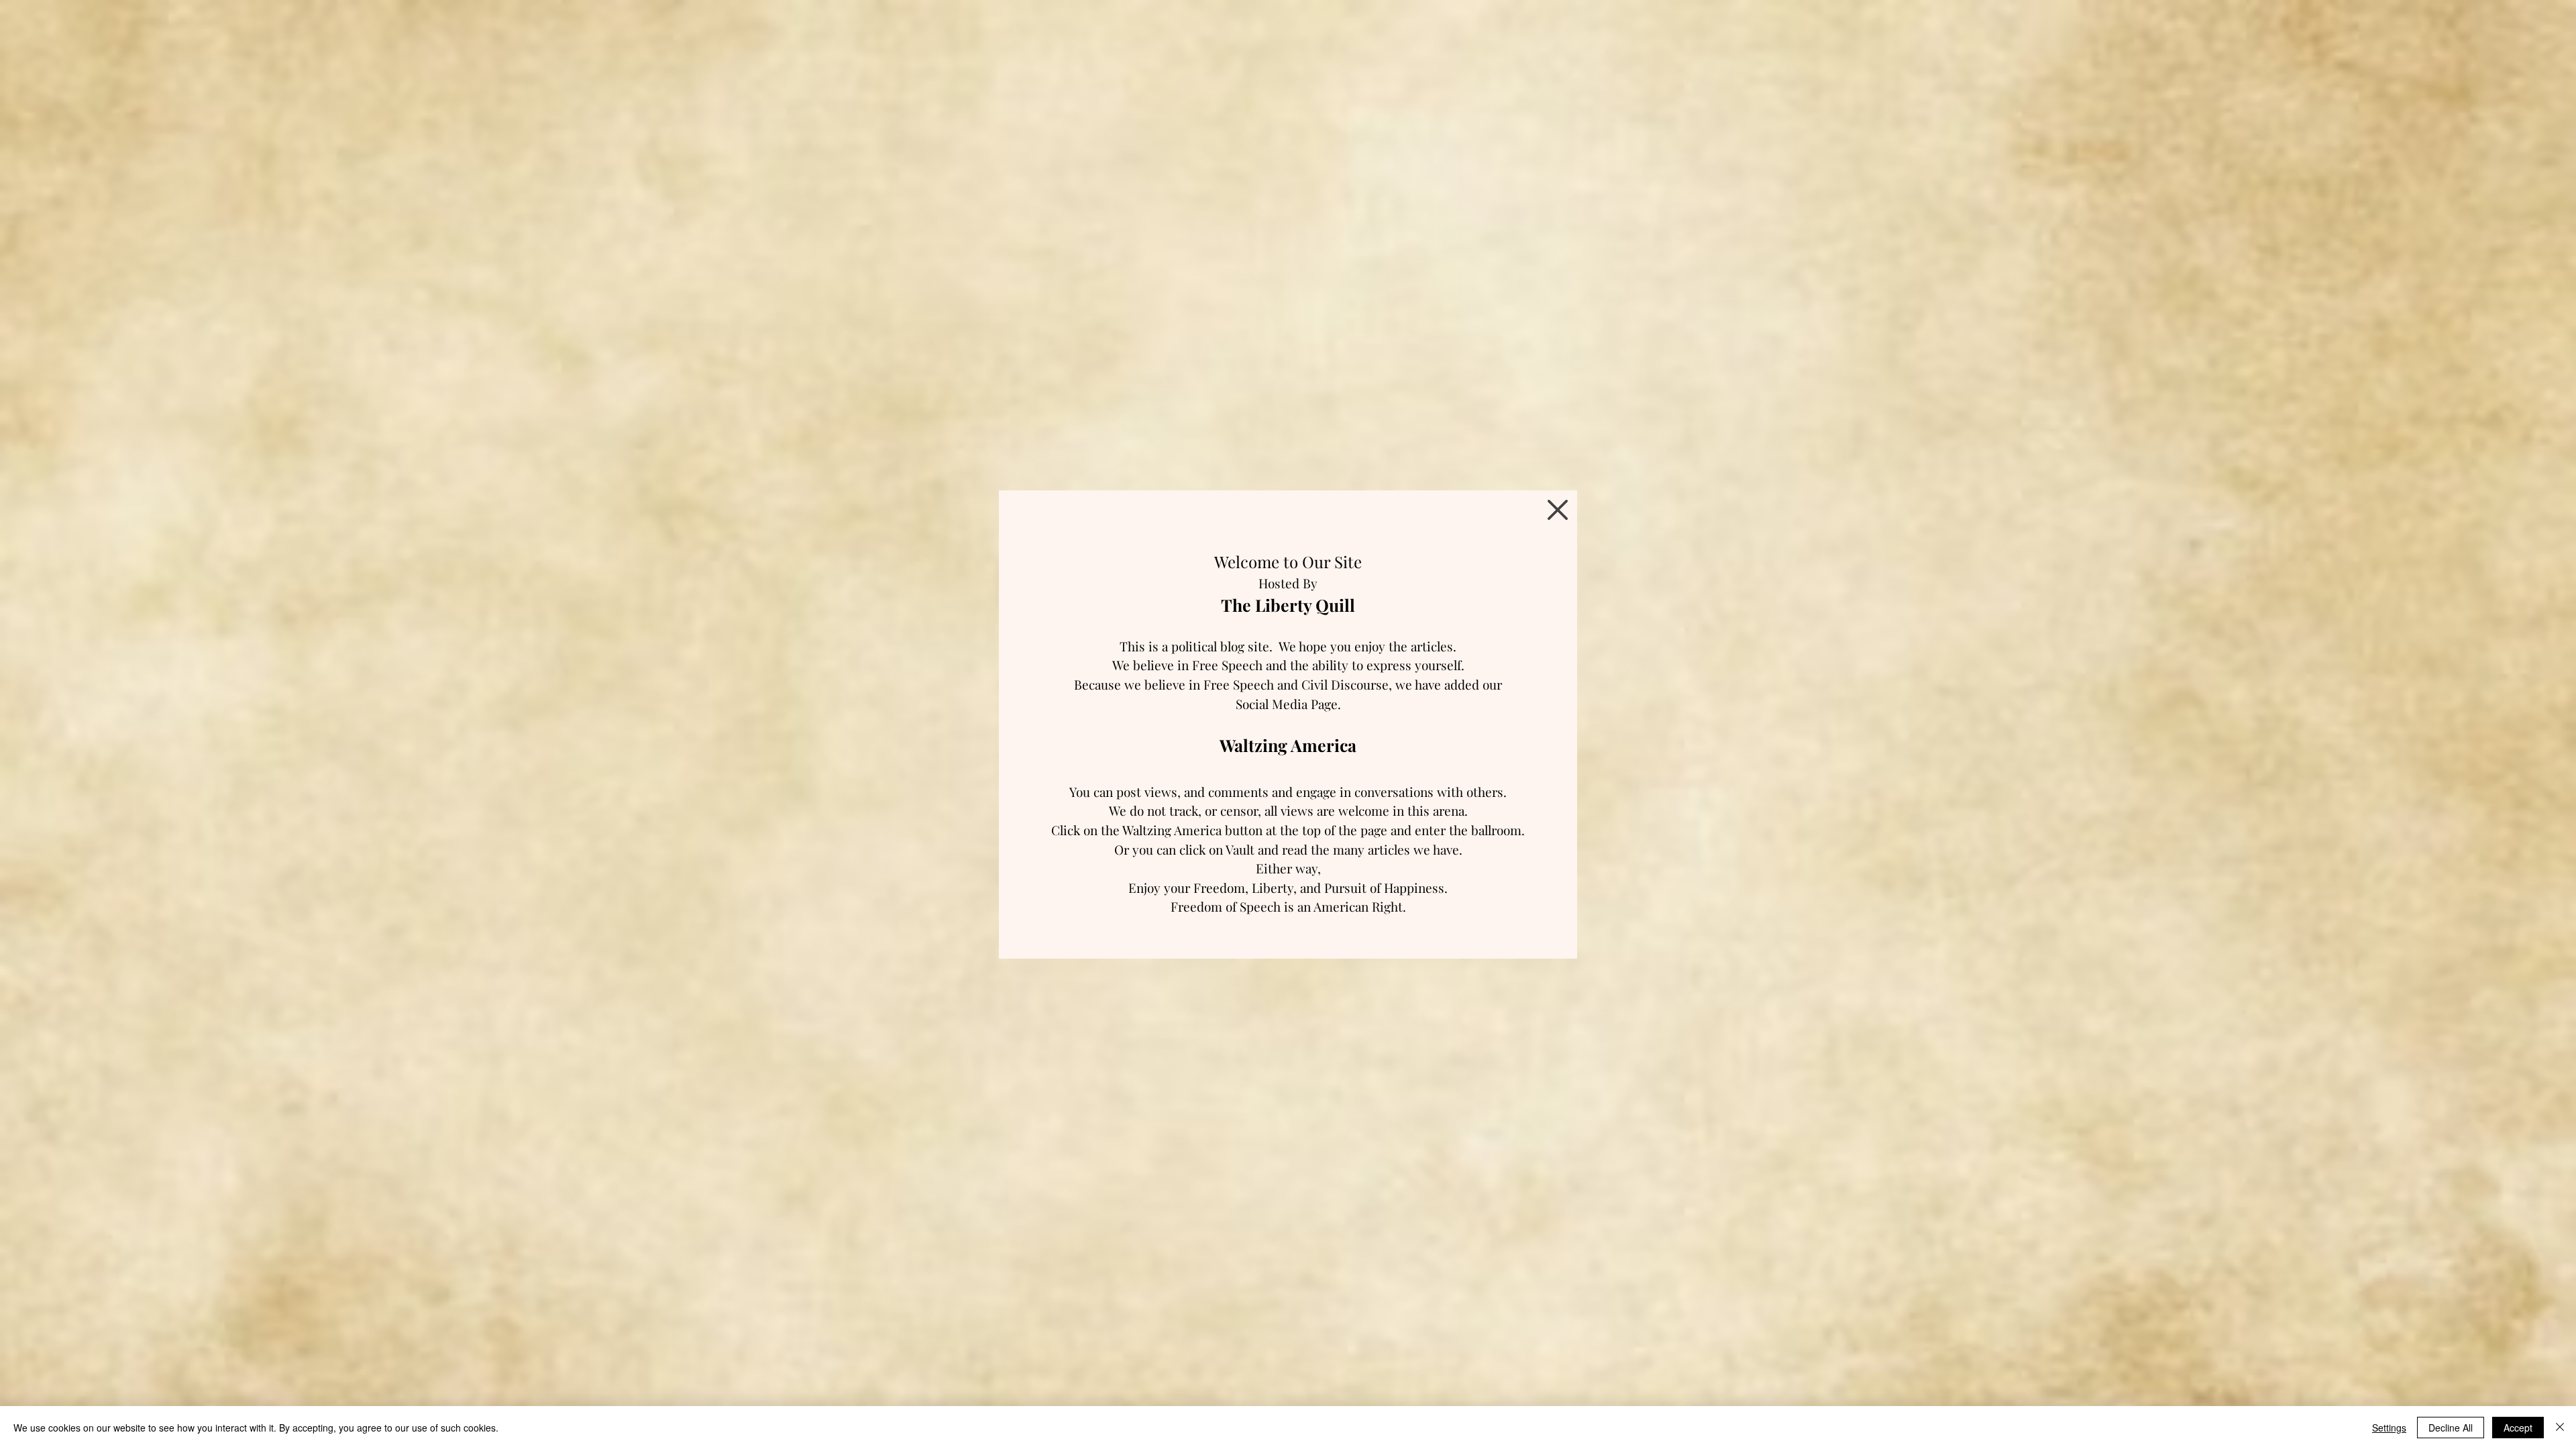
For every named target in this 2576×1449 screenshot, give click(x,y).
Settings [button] (2389, 1428)
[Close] (2560, 1428)
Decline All (2451, 1428)
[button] (1558, 510)
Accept (2518, 1428)
